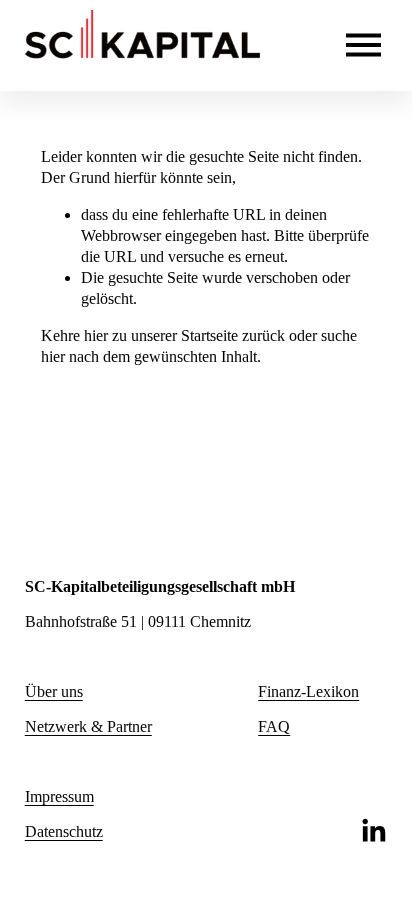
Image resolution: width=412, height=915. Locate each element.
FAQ (274, 726)
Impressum (59, 796)
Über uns (54, 691)
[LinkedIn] (373, 831)
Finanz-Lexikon (308, 691)
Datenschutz (64, 831)
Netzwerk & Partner (88, 726)
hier (96, 335)
